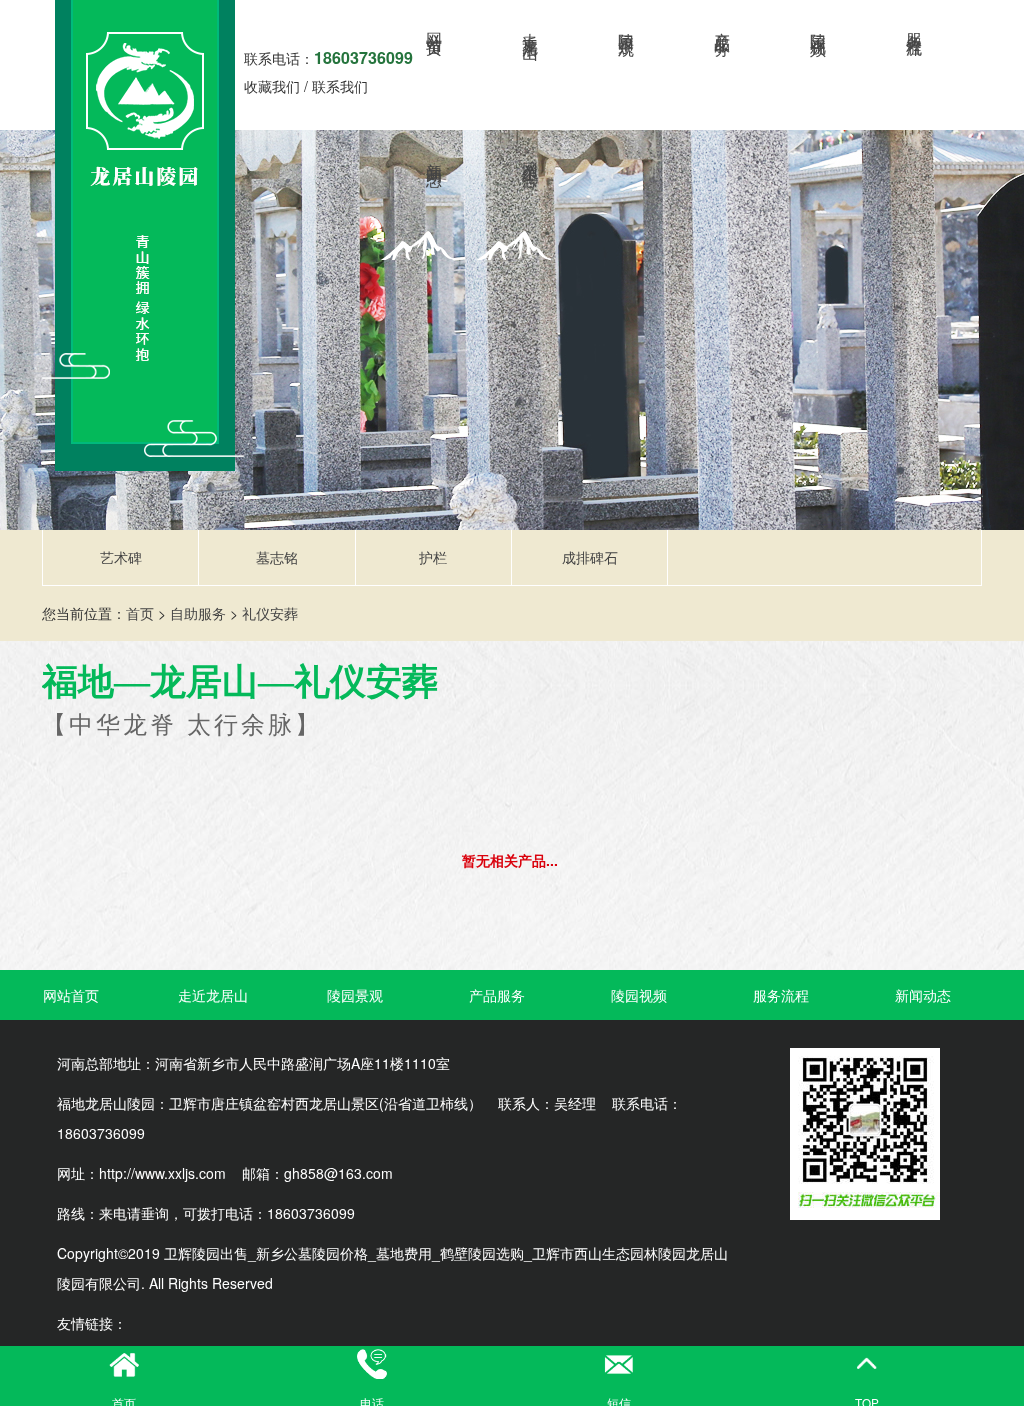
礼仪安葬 (270, 613)
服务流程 (915, 26)
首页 (140, 613)
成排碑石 (590, 557)
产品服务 (723, 26)
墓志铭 (277, 557)
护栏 (433, 557)
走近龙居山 (531, 27)
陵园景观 (627, 26)
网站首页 (435, 26)
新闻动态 (435, 156)
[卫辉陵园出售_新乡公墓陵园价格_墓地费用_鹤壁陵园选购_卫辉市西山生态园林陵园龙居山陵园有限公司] (143, 235)
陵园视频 (819, 26)
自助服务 (198, 613)
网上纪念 (531, 156)
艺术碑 (121, 557)
